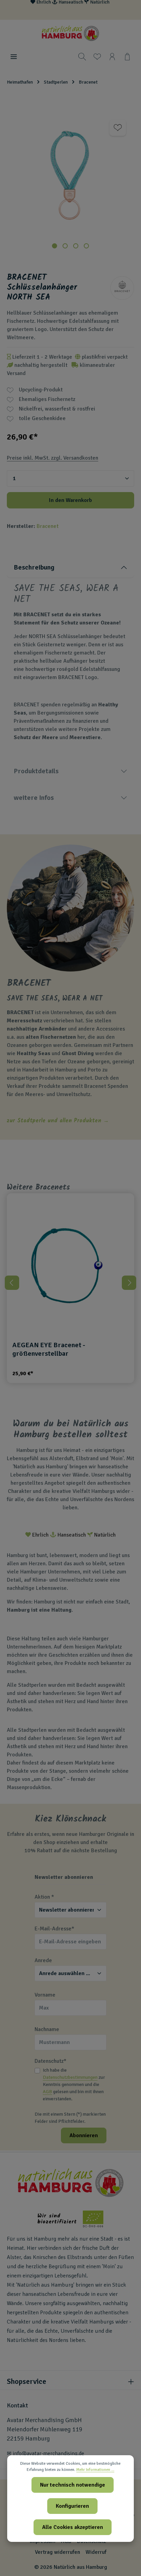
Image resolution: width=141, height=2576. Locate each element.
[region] (70, 189)
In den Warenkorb (70, 500)
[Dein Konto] (112, 57)
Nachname (47, 2029)
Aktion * (44, 1897)
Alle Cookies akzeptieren (73, 2527)
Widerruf (96, 2552)
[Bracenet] (122, 288)
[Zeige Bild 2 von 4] (65, 246)
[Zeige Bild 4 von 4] (86, 246)
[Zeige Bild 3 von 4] (76, 246)
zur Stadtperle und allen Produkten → (58, 1121)
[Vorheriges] (12, 1283)
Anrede (43, 1960)
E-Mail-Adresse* (54, 1929)
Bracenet (48, 526)
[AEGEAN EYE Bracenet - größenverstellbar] (70, 1267)
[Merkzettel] (97, 57)
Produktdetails (36, 771)
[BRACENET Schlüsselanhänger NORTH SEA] (70, 175)
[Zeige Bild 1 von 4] (55, 246)
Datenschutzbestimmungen (70, 2077)
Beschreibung (34, 567)
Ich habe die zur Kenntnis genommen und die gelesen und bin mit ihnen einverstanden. (74, 2084)
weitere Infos (34, 798)
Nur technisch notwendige (73, 2485)
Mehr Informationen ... (95, 2470)
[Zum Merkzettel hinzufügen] (118, 128)
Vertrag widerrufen (57, 2552)
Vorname (45, 1995)
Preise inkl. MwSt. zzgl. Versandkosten (53, 458)
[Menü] (14, 57)
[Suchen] (82, 57)
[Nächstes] (129, 1283)
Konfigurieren (72, 2506)
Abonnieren (84, 2135)
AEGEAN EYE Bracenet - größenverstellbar (49, 1349)
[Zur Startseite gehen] (70, 33)
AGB (47, 2092)
